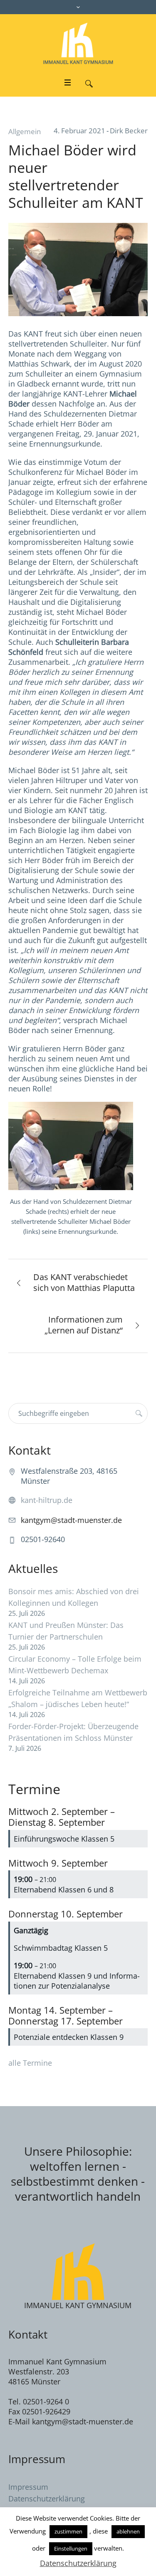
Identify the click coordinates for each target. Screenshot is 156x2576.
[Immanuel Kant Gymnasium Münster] (78, 43)
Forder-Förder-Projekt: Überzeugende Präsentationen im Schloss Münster (73, 1732)
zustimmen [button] (68, 2531)
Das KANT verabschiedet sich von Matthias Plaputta (84, 1282)
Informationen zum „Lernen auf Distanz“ (84, 1325)
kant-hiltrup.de (47, 1500)
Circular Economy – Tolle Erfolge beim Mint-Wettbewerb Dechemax (75, 1665)
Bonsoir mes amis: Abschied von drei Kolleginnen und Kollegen (74, 1597)
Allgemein (25, 131)
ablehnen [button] (128, 2531)
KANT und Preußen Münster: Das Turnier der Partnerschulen (66, 1631)
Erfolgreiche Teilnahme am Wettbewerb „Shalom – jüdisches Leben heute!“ (78, 1698)
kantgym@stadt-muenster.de (71, 1520)
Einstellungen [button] (71, 2549)
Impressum (28, 2487)
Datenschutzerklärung (47, 2499)
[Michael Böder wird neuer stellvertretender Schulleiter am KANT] (78, 269)
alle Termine (30, 2063)
